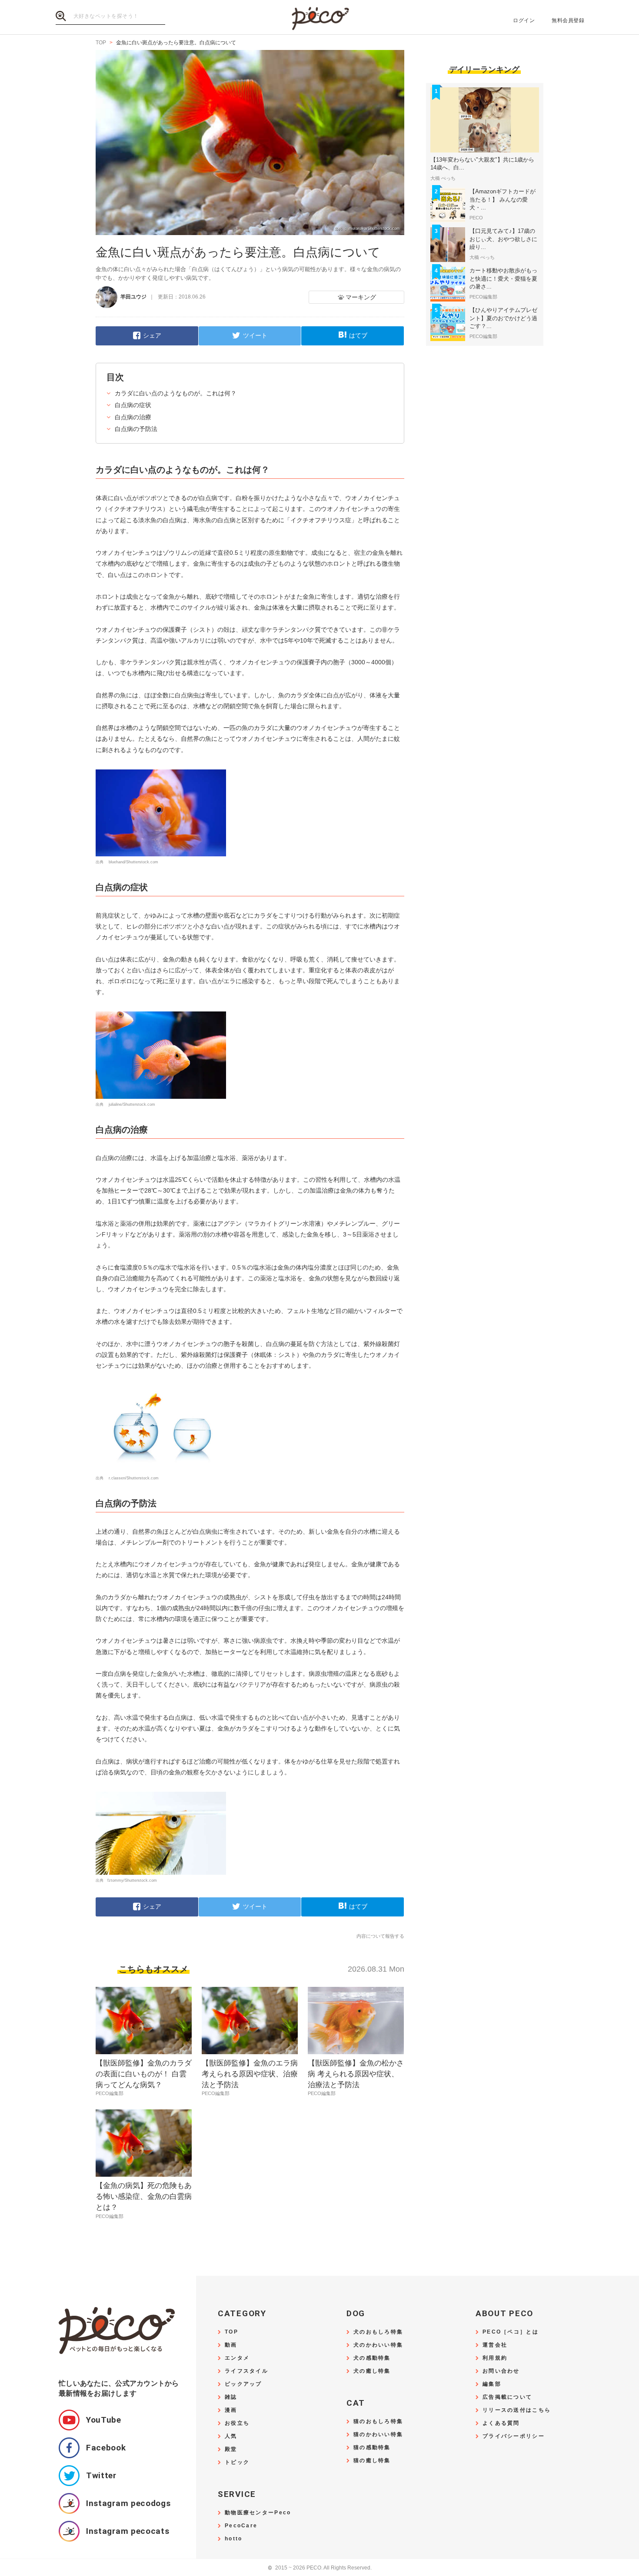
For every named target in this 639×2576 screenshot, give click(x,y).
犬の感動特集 (372, 2358)
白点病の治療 (133, 417)
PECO (319, 18)
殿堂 (231, 2449)
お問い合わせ (501, 2371)
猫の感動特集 (372, 2448)
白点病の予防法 (136, 429)
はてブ (358, 335)
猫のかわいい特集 (378, 2435)
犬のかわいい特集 (378, 2345)
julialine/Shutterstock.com (131, 1104)
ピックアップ (243, 2384)
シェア (152, 335)
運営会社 (495, 2345)
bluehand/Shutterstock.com (133, 862)
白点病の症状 (133, 405)
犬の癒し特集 (372, 2371)
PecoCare (241, 2526)
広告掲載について (507, 2397)
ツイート (255, 335)
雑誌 (231, 2397)
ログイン (524, 20)
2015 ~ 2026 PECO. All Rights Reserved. (320, 2568)
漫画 (231, 2410)
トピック (237, 2462)
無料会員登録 (568, 20)
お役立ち (237, 2423)
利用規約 (495, 2358)
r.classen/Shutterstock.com (133, 1478)
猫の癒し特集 (372, 2461)
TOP (231, 2332)
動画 (231, 2345)
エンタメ (237, 2358)
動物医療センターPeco (258, 2513)
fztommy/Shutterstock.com (132, 1880)
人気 (231, 2436)
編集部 (492, 2384)
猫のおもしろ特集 (378, 2422)
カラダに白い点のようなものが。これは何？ (176, 393)
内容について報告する (380, 1936)
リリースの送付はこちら (517, 2410)
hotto (233, 2539)
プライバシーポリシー (514, 2436)
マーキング (361, 297)
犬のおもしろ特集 (378, 2332)
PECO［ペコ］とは (511, 2332)
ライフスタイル (246, 2371)
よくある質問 (501, 2423)
